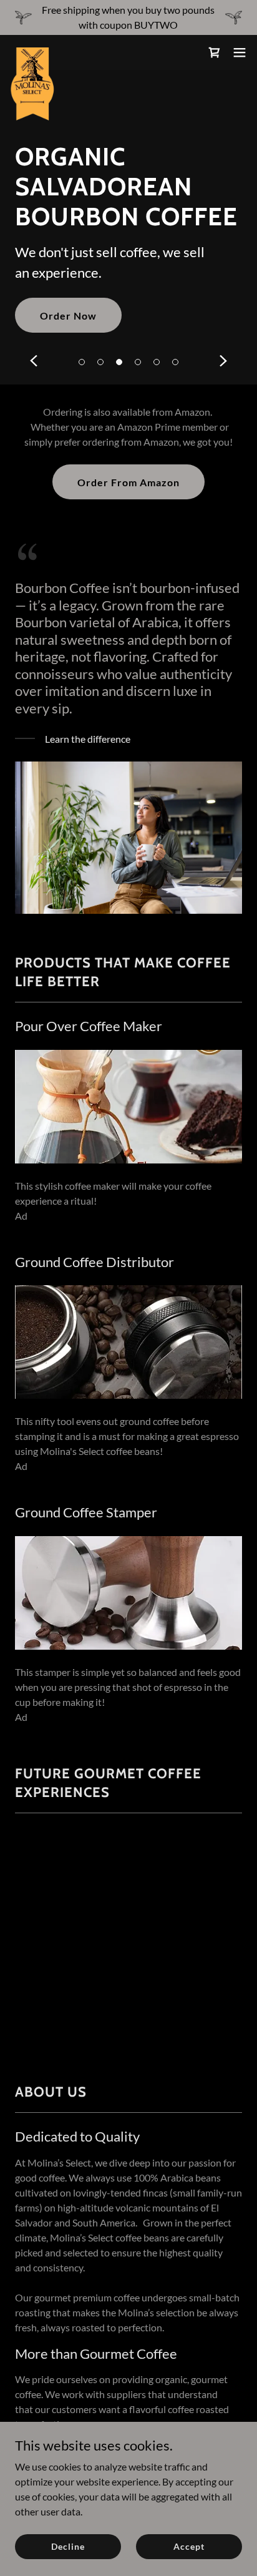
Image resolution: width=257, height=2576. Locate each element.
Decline (68, 2546)
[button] (82, 362)
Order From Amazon (128, 482)
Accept (189, 2546)
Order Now (68, 316)
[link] (33, 52)
